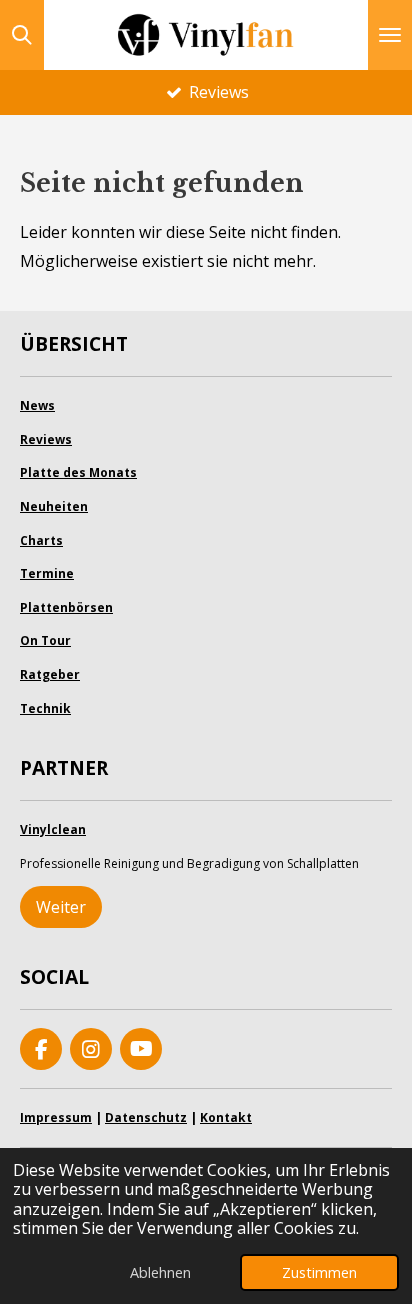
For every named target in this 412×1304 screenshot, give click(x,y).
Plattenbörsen (66, 607)
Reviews (46, 439)
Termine (47, 573)
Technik (45, 708)
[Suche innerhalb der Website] (22, 35)
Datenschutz (146, 1117)
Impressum (56, 1117)
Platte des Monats (78, 472)
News (37, 405)
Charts (41, 540)
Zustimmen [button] (319, 1272)
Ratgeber (50, 674)
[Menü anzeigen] (390, 35)
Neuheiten (54, 506)
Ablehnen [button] (160, 1272)
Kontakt (226, 1117)
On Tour (45, 640)
